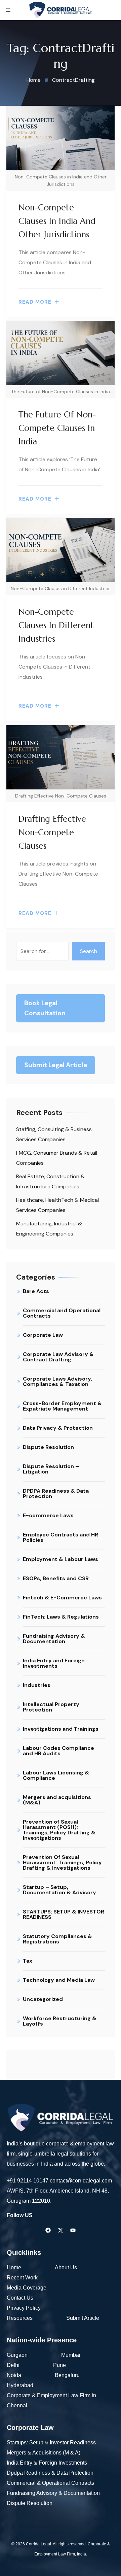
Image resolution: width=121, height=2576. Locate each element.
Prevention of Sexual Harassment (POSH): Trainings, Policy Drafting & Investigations (59, 1830)
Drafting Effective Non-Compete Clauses (52, 832)
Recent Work (22, 2278)
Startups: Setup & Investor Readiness (51, 2443)
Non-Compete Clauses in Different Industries (56, 625)
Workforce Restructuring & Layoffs (60, 2021)
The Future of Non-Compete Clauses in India (57, 428)
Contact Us (20, 2298)
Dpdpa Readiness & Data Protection (50, 2473)
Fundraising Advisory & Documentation (54, 1639)
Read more (35, 302)
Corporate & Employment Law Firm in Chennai (51, 2400)
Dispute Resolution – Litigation (51, 1469)
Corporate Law (43, 1335)
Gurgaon (17, 2355)
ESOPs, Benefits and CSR (56, 1578)
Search (89, 951)
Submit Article (83, 2318)
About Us (66, 2267)
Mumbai (71, 2355)
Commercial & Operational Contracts (50, 2483)
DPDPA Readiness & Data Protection (56, 1494)
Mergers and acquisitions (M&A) (57, 1800)
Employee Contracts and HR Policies (61, 1537)
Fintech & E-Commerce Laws (62, 1598)
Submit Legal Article (56, 1065)
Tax (28, 1961)
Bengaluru (67, 2375)
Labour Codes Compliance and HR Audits (58, 1751)
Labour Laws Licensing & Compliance (56, 1775)
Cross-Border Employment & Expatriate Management (62, 1406)
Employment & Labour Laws (61, 1559)
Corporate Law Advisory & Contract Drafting (58, 1357)
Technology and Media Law (59, 1980)
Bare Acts (36, 1291)
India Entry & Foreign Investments (47, 2463)
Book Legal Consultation (45, 1008)
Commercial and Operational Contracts (62, 1313)
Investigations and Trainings (61, 1729)
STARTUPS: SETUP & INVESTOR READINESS (64, 1914)
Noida (14, 2375)
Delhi (13, 2365)
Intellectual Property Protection (51, 1707)
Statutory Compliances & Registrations (57, 1939)
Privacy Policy (24, 2308)
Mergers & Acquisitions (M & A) (44, 2453)
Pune (59, 2365)
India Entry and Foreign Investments (54, 1663)
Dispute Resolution (48, 1447)
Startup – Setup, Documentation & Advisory (59, 1890)
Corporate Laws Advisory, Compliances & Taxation (57, 1381)
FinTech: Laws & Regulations (61, 1617)
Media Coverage (27, 2288)
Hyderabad (21, 2385)
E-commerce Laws (48, 1515)
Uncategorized (43, 1999)
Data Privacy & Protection (58, 1428)
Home (14, 2267)
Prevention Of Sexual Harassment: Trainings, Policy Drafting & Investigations (62, 1862)
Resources (20, 2318)
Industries (37, 1685)
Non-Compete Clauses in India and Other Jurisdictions (57, 221)
